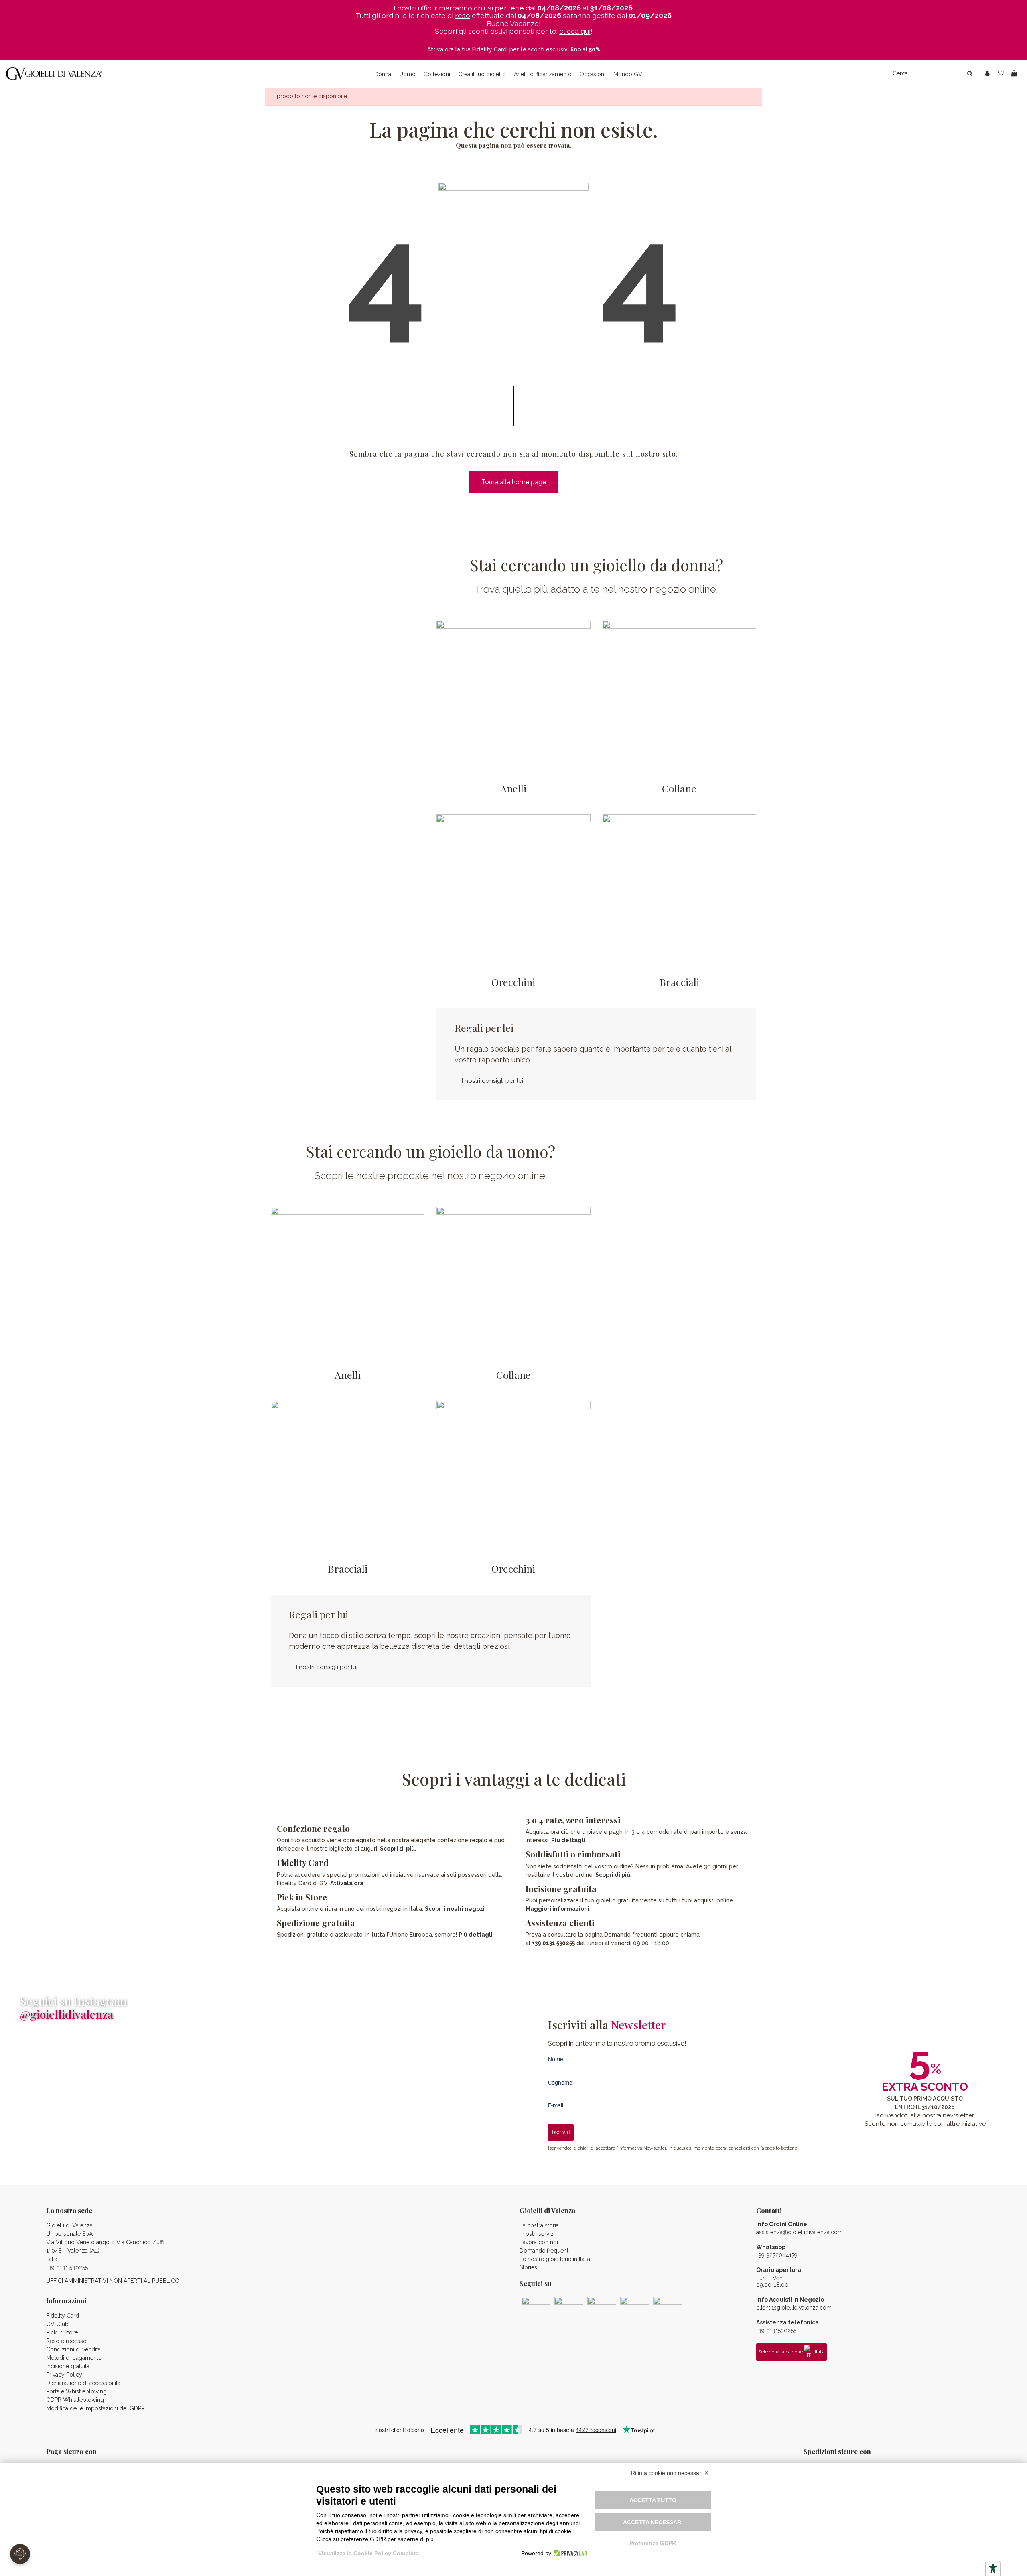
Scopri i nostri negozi (455, 1909)
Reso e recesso (66, 2341)
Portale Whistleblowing (76, 2391)
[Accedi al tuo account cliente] (987, 74)
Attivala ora (347, 1883)
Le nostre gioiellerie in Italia (555, 2259)
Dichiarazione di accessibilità (83, 2383)
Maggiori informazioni (557, 1909)
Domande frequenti (545, 2251)
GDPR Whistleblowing (75, 2400)
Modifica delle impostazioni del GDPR (95, 2408)
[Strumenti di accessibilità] (993, 2568)
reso (463, 15)
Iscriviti (561, 2132)
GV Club (57, 2324)
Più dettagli (476, 1935)
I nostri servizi (537, 2234)
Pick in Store (62, 2332)
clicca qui (575, 31)
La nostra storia (539, 2225)
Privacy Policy (64, 2375)
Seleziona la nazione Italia (792, 2352)
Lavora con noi (539, 2242)
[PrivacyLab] (569, 2553)
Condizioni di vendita (73, 2349)
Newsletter (655, 2148)
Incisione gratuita (68, 2366)
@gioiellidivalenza (67, 2014)
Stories (528, 2267)
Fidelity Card (303, 1862)
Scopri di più (397, 1849)
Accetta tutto (653, 2500)
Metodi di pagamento (74, 2358)
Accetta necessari (653, 2522)
